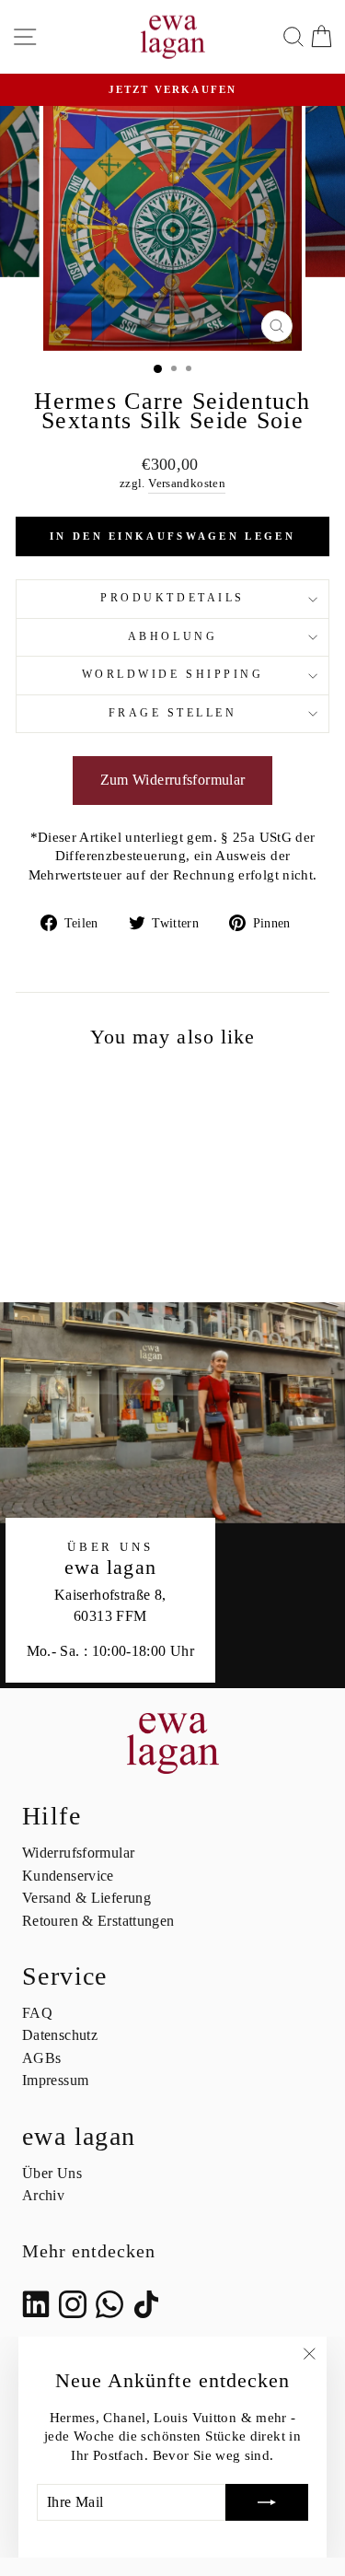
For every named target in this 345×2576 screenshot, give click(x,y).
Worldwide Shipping (173, 675)
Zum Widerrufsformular (173, 780)
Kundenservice (68, 1876)
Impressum (55, 2080)
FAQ (37, 2013)
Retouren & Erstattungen (98, 1921)
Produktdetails (172, 598)
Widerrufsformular (78, 1853)
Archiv (43, 2195)
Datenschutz (60, 2035)
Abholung (172, 637)
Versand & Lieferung (86, 1898)
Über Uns (52, 2173)
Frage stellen (173, 713)
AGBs (41, 2058)
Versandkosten (187, 484)
